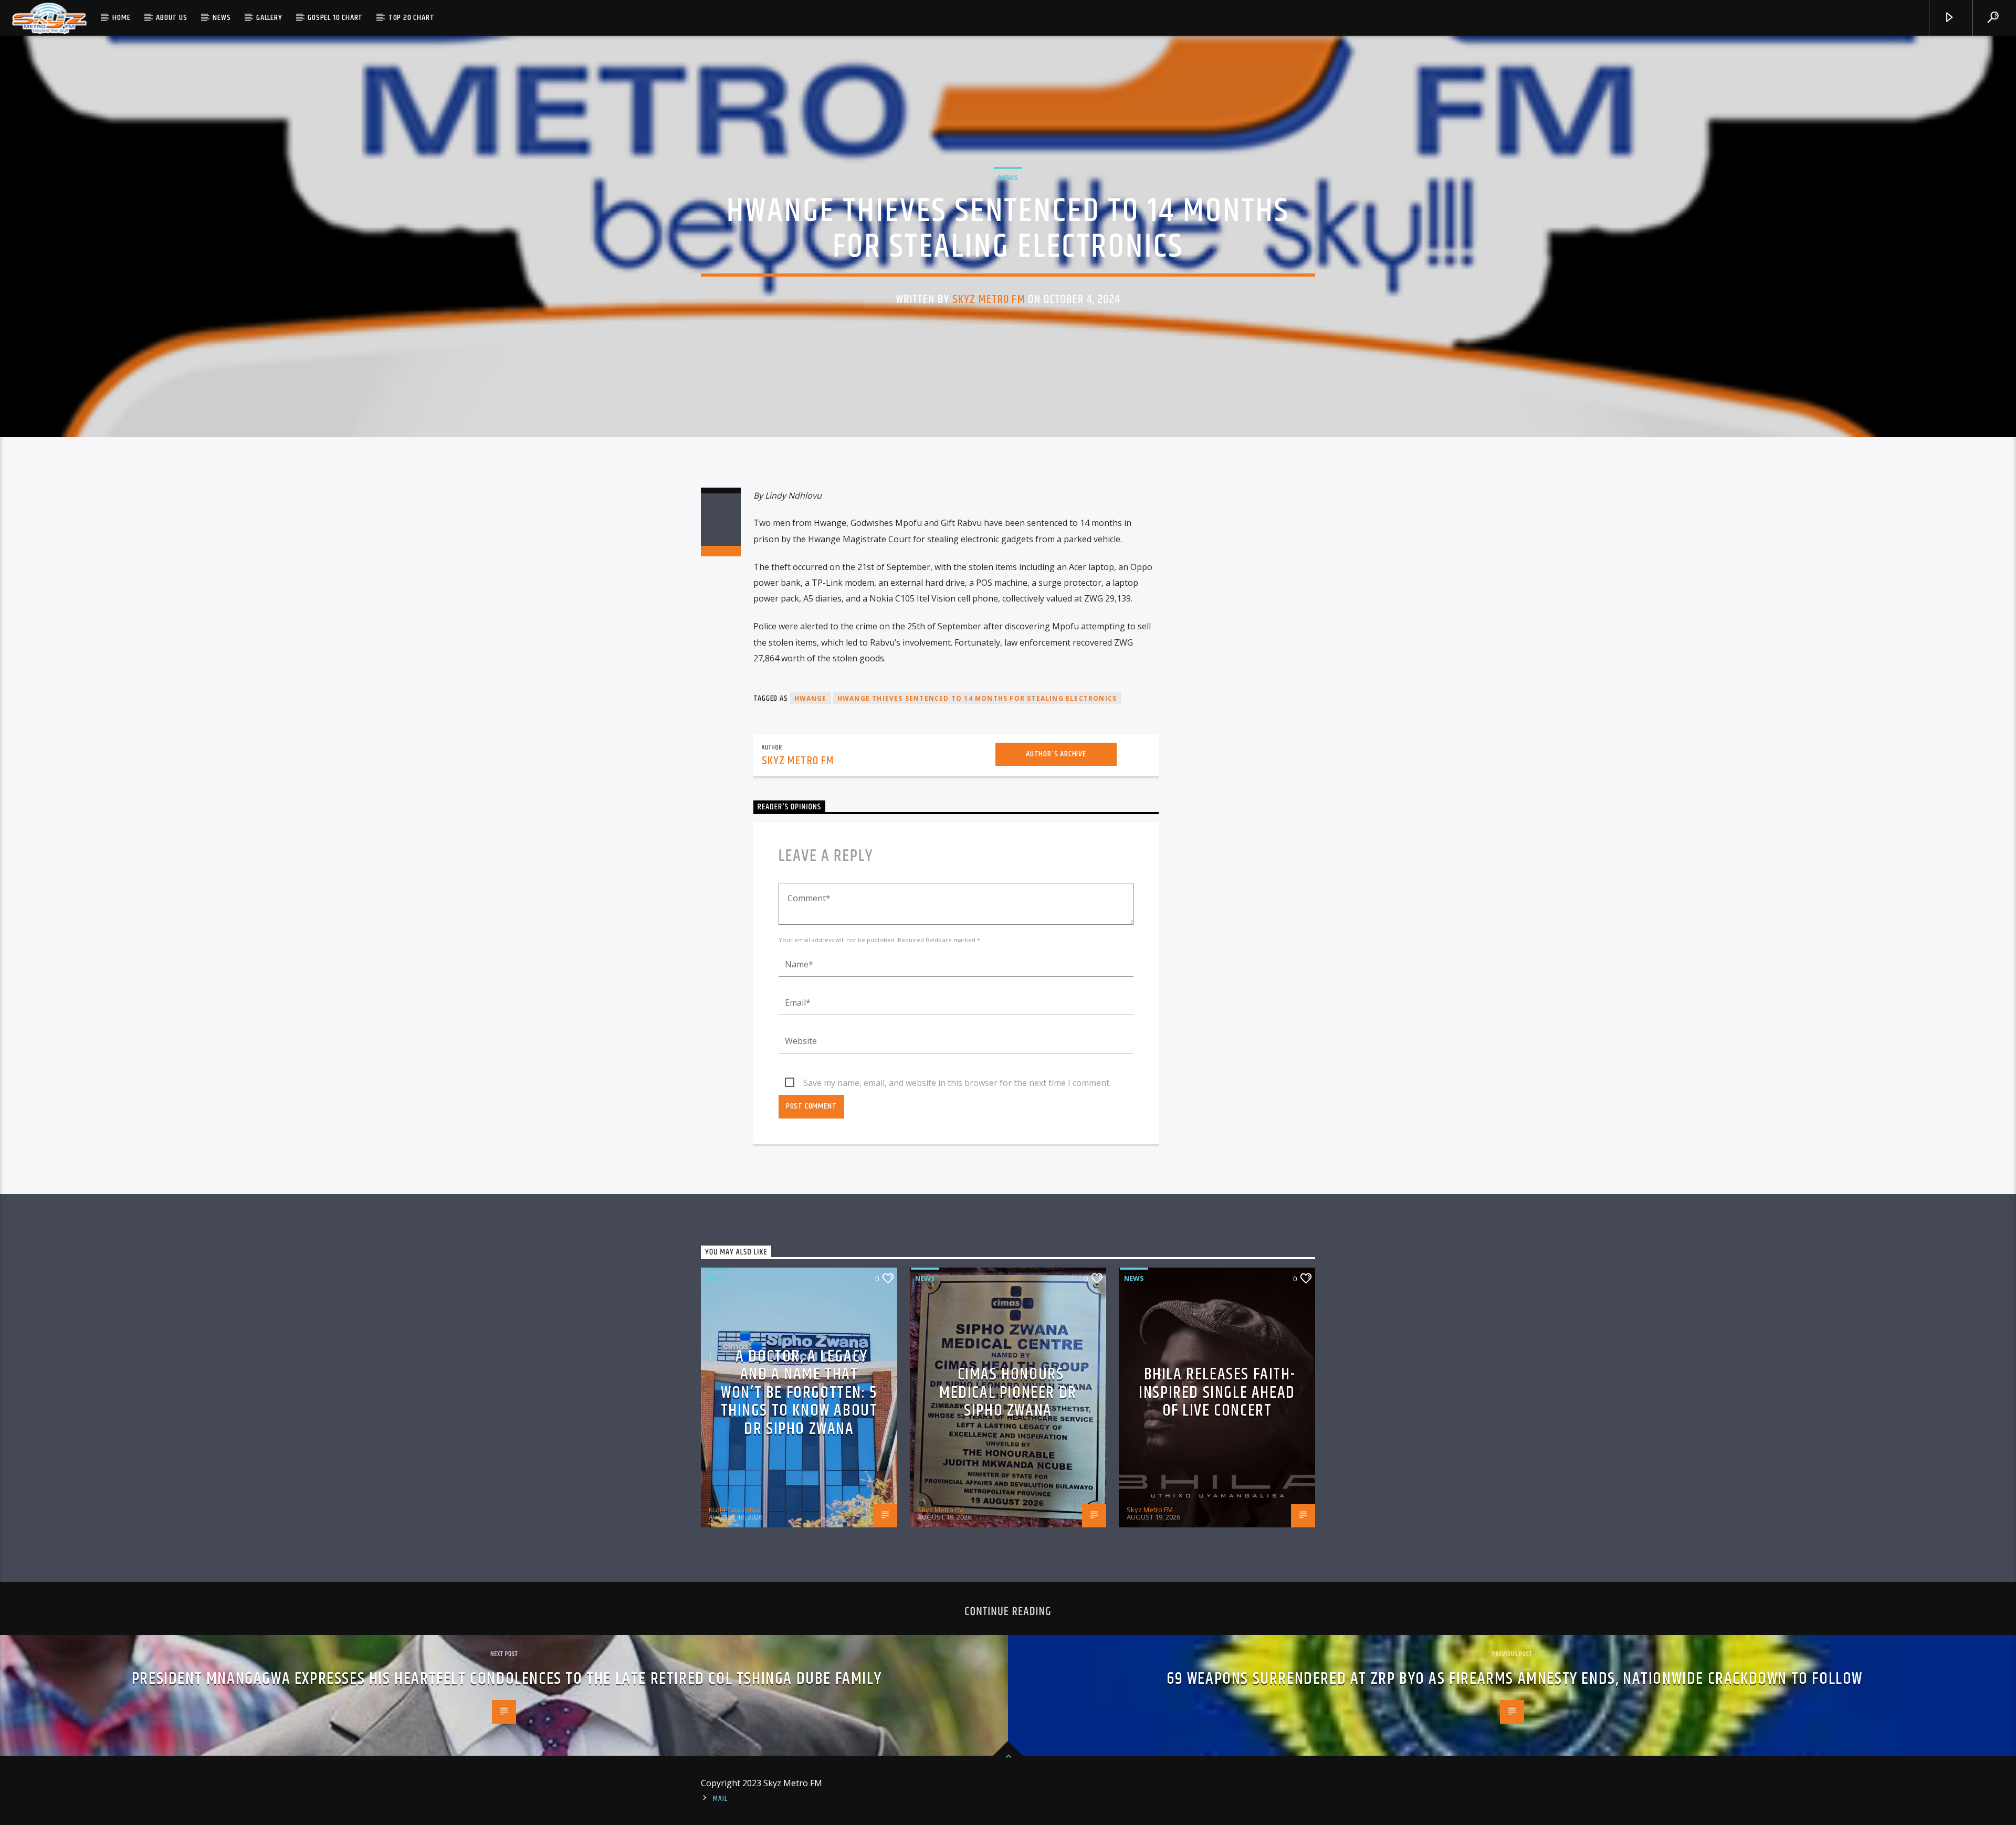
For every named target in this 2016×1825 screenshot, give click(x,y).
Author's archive (1056, 754)
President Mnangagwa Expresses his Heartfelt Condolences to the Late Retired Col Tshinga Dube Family (507, 1679)
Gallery (269, 18)
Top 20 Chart (412, 18)
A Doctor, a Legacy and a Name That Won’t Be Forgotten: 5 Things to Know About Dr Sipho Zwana (799, 1393)
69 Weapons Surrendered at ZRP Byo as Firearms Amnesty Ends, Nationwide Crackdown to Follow (1515, 1679)
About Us (171, 18)
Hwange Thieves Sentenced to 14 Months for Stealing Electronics (977, 698)
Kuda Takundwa (735, 1510)
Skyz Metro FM (989, 299)
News (222, 18)
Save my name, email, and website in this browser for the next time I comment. (957, 1083)
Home (121, 18)
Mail (720, 1799)
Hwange (811, 698)
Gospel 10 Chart (335, 18)
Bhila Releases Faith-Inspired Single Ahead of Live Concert (1217, 1393)
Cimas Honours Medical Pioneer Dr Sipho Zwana (1008, 1393)
